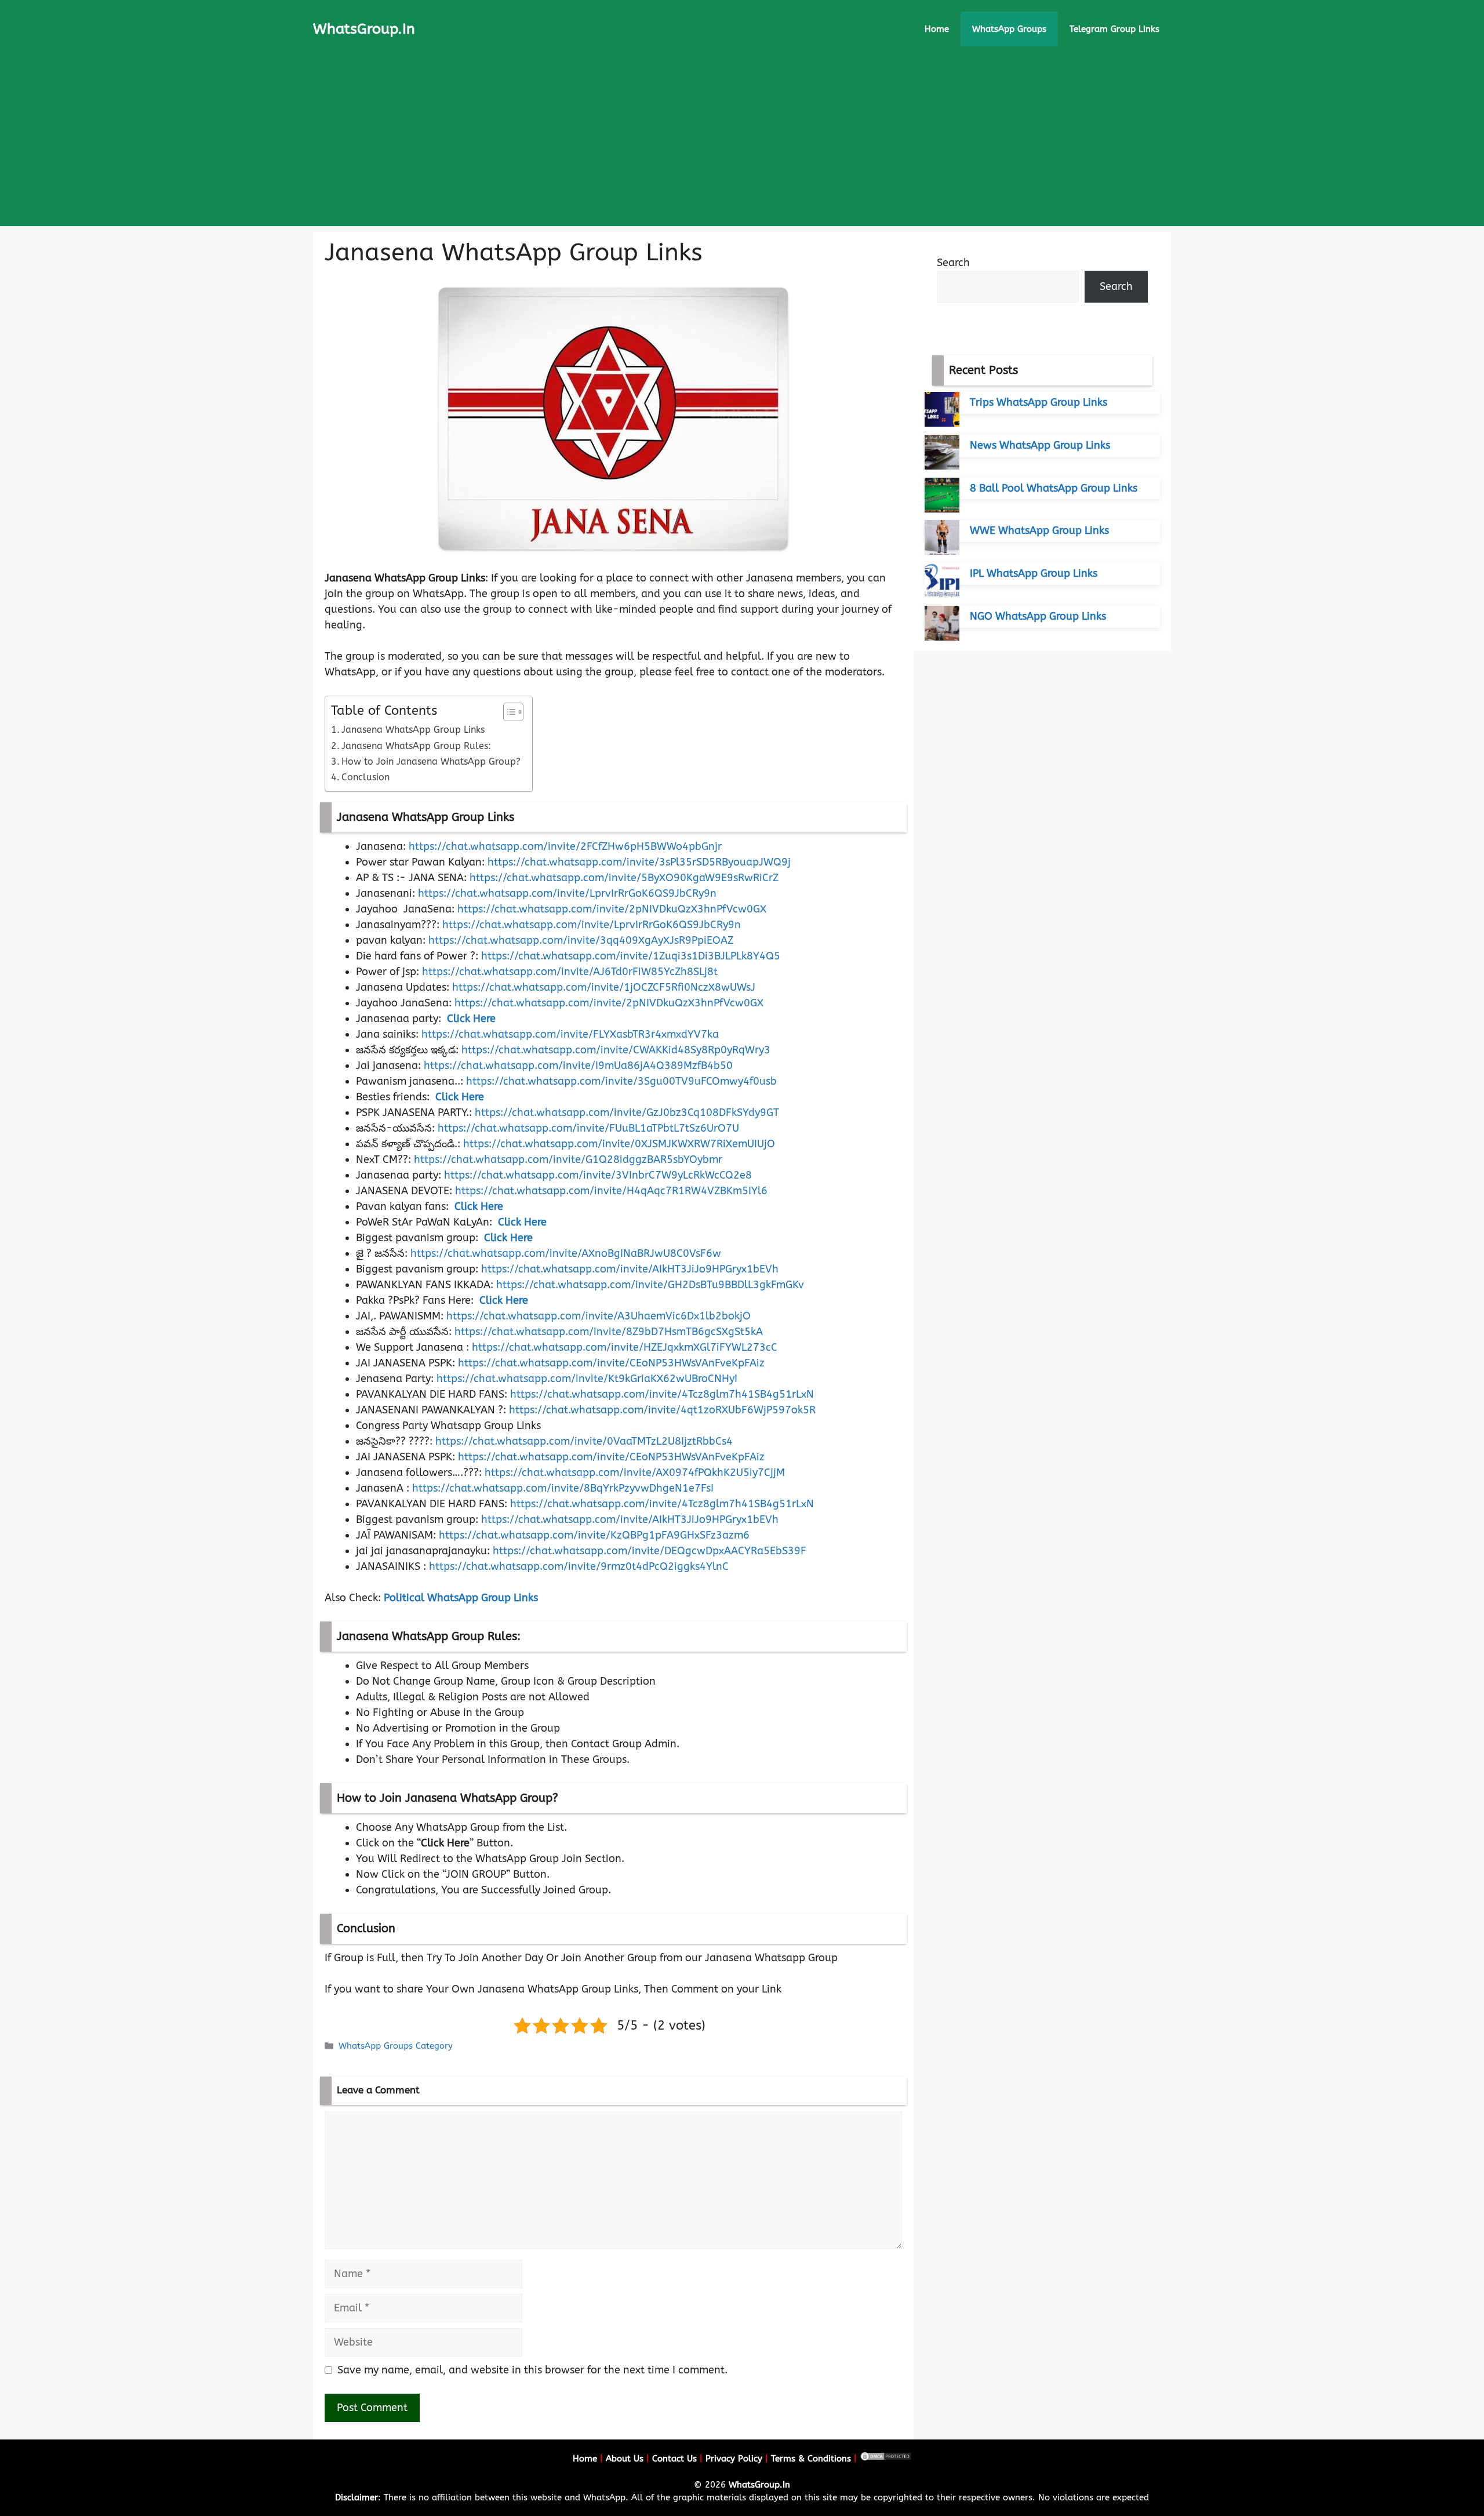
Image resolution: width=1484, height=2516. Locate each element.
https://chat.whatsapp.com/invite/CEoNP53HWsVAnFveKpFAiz (611, 1363)
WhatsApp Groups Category (396, 2046)
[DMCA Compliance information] (886, 2459)
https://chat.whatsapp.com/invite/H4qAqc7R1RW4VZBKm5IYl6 (611, 1191)
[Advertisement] (742, 145)
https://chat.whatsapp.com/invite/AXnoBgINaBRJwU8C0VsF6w (566, 1253)
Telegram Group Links (1114, 29)
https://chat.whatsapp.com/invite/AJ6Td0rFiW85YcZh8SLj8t (570, 972)
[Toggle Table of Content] (508, 712)
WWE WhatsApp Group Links (1039, 530)
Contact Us (674, 2459)
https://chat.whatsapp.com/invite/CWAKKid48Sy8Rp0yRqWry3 (616, 1050)
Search (953, 263)
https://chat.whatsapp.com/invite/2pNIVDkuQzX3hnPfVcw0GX (612, 909)
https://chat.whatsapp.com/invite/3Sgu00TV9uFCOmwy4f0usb (621, 1081)
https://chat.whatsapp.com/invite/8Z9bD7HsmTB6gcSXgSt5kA (609, 1332)
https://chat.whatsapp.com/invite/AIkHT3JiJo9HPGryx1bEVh (630, 1269)
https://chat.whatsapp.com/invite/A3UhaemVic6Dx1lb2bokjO (599, 1316)
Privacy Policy (734, 2459)
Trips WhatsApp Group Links (1039, 402)
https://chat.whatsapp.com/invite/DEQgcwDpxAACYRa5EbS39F (650, 1551)
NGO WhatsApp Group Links (1038, 616)
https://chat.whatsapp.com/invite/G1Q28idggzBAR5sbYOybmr (568, 1159)
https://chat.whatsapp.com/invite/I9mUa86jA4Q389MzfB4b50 (578, 1066)
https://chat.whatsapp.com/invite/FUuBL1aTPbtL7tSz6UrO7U (588, 1128)
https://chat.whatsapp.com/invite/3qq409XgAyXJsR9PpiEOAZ (581, 940)
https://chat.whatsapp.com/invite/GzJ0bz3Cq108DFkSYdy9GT (627, 1112)
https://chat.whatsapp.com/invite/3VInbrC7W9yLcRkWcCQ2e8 (598, 1175)
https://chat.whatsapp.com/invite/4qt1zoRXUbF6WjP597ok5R (662, 1410)
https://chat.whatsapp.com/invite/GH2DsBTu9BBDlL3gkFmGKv (650, 1285)
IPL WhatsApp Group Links (1034, 573)
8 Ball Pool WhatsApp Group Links (1054, 488)
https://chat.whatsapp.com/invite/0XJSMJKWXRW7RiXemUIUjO (619, 1144)
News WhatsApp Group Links (1040, 445)
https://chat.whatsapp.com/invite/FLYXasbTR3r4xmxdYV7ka (570, 1034)
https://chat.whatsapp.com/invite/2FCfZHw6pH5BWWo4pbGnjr (565, 846)
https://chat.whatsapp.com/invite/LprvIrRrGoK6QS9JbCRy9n (567, 893)
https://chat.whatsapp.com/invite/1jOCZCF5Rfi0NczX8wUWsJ (604, 987)
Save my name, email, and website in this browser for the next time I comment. (532, 2370)
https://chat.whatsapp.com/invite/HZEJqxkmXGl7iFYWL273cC (625, 1347)
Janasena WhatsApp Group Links (413, 730)
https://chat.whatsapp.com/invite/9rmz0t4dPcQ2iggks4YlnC (579, 1566)
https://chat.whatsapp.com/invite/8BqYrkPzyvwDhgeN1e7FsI (563, 1488)
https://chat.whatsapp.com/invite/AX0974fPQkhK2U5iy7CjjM (635, 1472)
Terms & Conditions (811, 2459)
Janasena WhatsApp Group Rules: (416, 746)
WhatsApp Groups (1009, 29)
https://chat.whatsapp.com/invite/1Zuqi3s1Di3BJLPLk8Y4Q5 (631, 956)
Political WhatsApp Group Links (461, 1598)
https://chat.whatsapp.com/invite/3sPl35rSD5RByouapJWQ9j (639, 862)
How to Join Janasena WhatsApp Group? (431, 761)
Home (937, 29)
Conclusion (365, 777)
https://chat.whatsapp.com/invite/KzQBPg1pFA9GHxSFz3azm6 (594, 1535)
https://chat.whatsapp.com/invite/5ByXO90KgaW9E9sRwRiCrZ (624, 878)
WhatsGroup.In (364, 29)
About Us (625, 2459)
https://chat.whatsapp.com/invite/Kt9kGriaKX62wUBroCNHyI (587, 1379)
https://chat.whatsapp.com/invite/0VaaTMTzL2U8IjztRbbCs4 (584, 1441)
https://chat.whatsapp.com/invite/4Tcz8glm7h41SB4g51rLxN (662, 1394)
